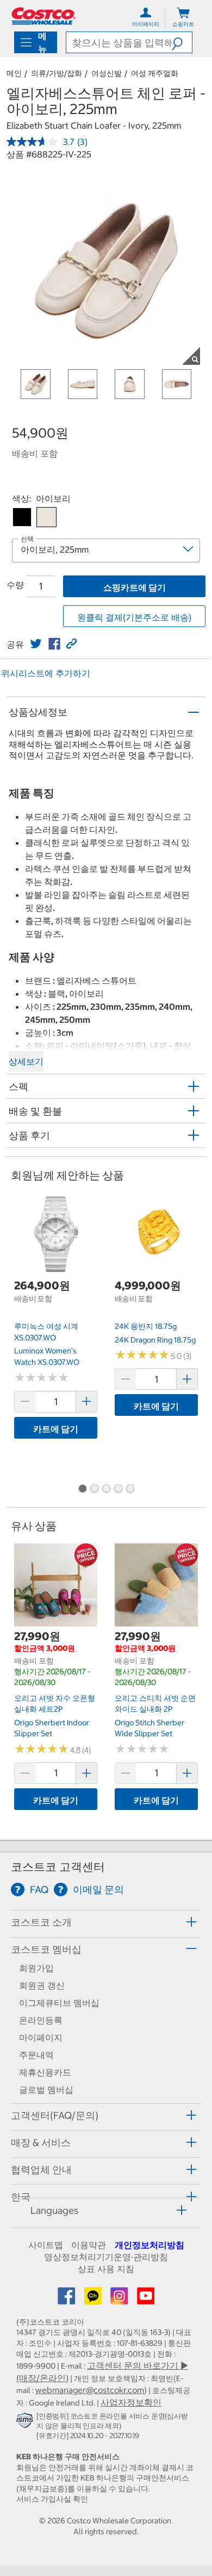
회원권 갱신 (42, 1985)
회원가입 (36, 1968)
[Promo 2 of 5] (94, 1490)
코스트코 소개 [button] (41, 1922)
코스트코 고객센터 (58, 1867)
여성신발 (107, 73)
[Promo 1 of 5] (82, 1490)
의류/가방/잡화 (57, 73)
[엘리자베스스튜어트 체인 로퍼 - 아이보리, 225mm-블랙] (22, 517)
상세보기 (26, 1061)
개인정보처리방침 (149, 2245)
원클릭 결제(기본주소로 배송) (134, 617)
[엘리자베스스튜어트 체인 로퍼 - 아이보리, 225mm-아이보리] (46, 517)
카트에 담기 (56, 1429)
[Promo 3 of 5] (106, 1490)
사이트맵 (46, 2245)
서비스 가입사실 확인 (52, 2499)
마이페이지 (41, 2037)
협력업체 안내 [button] (41, 2170)
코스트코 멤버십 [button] (46, 1949)
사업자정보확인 (131, 2402)
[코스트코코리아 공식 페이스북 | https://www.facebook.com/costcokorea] (67, 2299)
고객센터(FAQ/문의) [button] (55, 2115)
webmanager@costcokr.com (90, 2390)
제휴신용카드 (45, 2072)
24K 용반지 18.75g (146, 1326)
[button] (182, 42)
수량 (15, 585)
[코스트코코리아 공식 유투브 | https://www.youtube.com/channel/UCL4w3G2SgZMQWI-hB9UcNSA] (146, 2299)
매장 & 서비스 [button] (41, 2143)
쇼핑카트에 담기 (135, 587)
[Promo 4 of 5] (118, 1490)
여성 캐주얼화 (155, 73)
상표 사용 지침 (106, 2269)
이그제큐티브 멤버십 (59, 2003)
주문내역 (36, 2055)
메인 (14, 73)
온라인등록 (41, 2020)
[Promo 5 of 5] (130, 1490)
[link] (36, 644)
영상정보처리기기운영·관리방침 (106, 2257)
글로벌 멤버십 (46, 2090)
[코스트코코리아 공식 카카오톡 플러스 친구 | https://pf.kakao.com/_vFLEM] (94, 2299)
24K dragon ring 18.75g (155, 1340)
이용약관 (89, 2245)
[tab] (106, 1922)
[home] (43, 16)
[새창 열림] (26, 2422)
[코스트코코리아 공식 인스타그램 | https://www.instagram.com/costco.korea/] (120, 2299)
